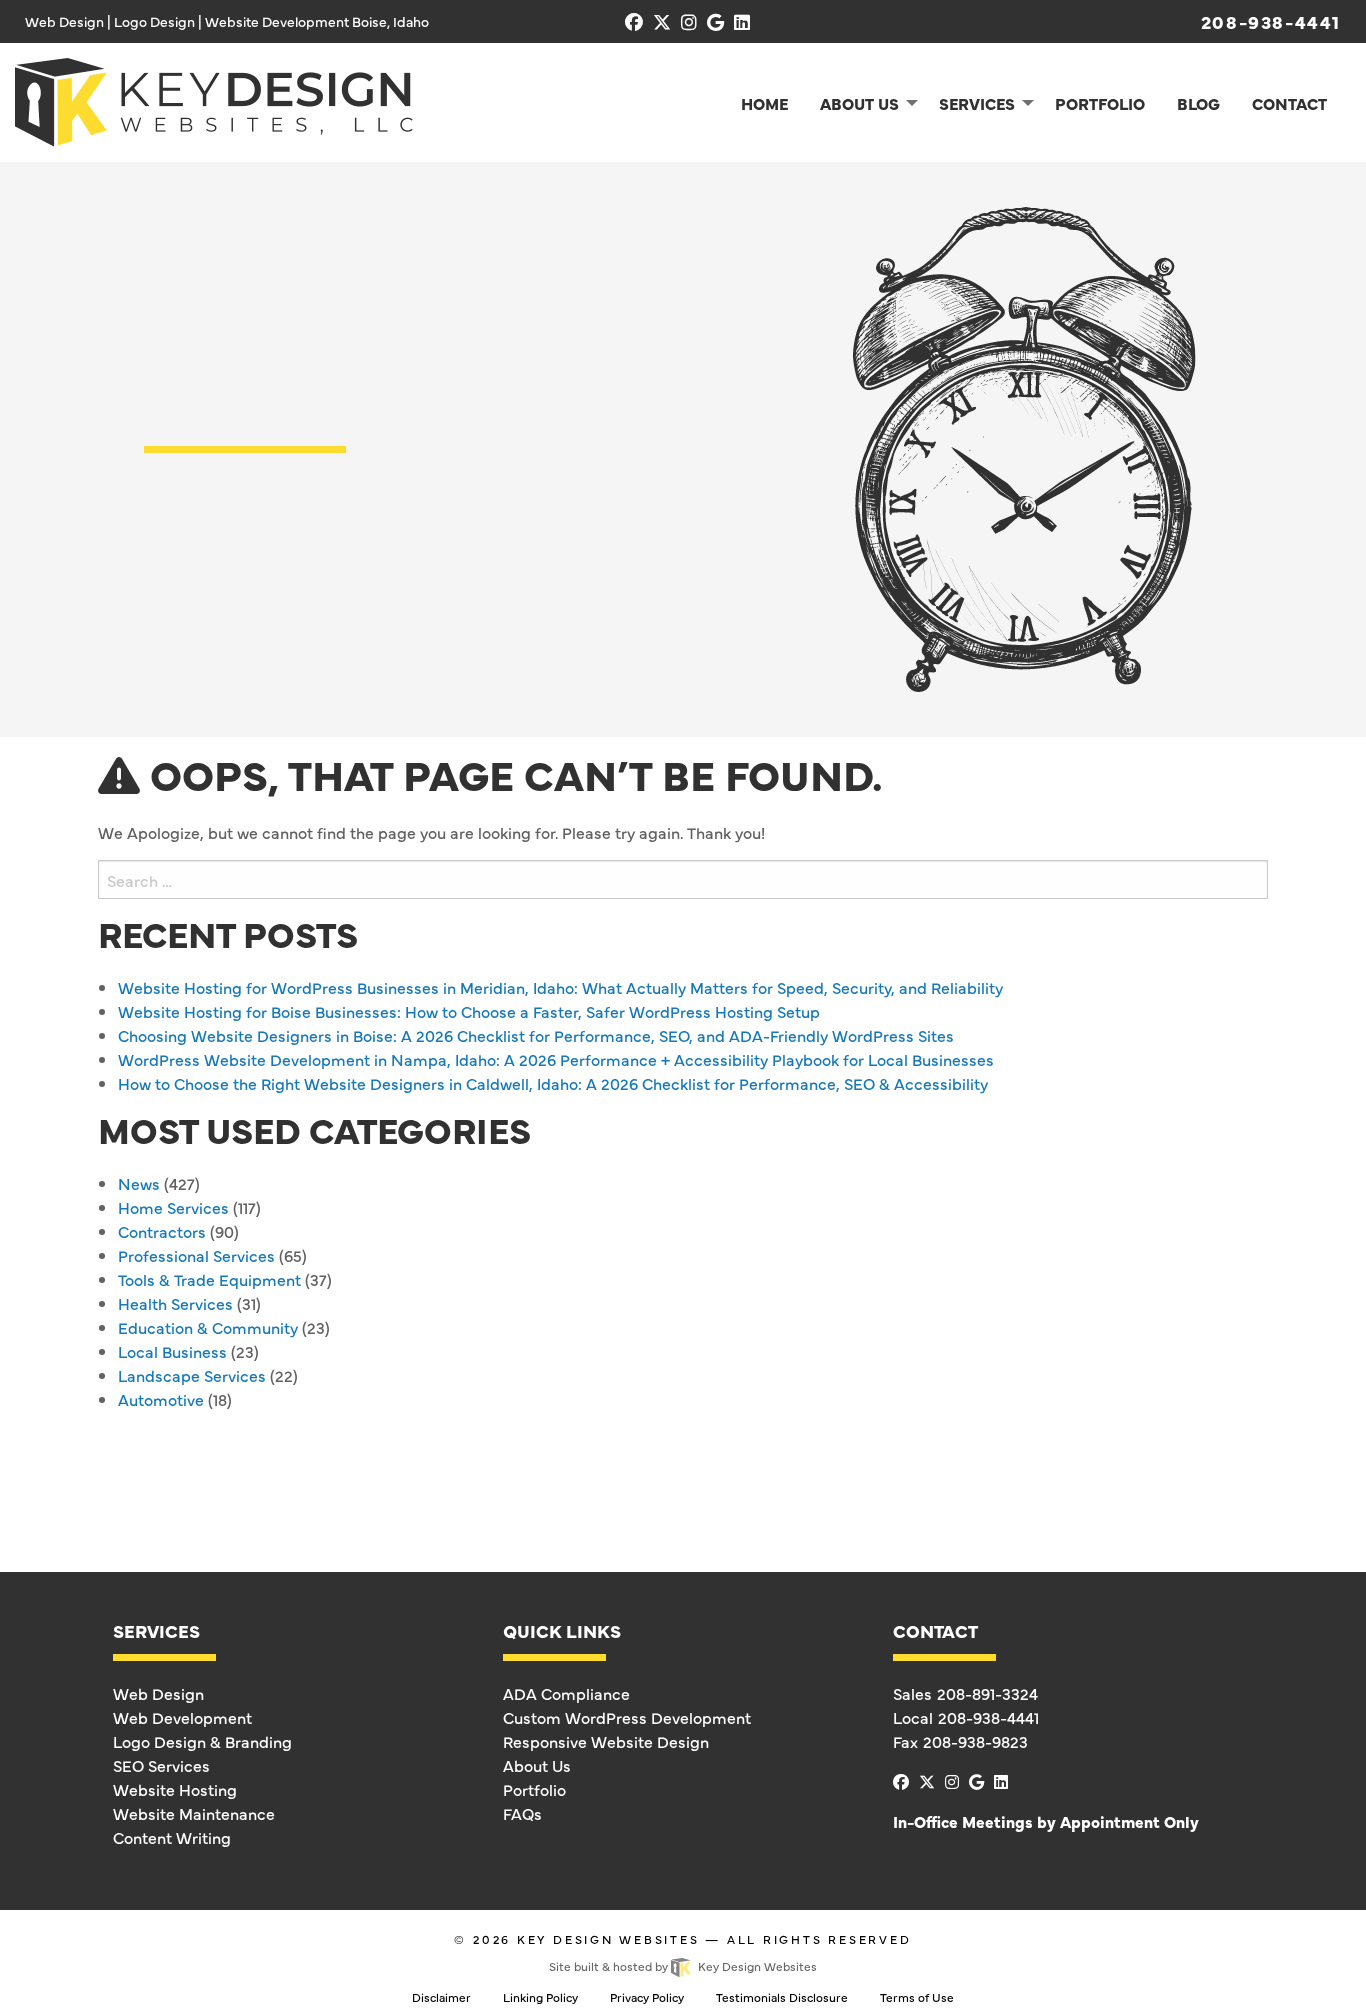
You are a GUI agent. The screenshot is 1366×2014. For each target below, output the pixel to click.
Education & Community (208, 1327)
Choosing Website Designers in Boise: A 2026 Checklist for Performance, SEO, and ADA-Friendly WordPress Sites (536, 1035)
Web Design (158, 1693)
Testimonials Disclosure (782, 1997)
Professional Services (196, 1255)
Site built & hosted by (682, 1966)
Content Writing (172, 1837)
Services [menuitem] (977, 103)
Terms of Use (917, 1997)
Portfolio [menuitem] (1100, 103)
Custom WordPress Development (627, 1717)
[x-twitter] (662, 21)
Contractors (162, 1231)
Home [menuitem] (764, 103)
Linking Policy (540, 1997)
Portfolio (534, 1789)
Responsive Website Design (606, 1741)
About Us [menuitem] (859, 103)
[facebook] (634, 21)
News (139, 1183)
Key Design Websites (608, 1939)
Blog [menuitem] (1198, 103)
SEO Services (161, 1765)
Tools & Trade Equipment (209, 1279)
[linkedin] (742, 21)
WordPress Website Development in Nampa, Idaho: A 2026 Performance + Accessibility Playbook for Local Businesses (556, 1059)
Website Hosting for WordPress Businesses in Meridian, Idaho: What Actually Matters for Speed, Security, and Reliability (560, 987)
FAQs (522, 1813)
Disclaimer (441, 1997)
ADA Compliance (566, 1693)
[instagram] (689, 21)
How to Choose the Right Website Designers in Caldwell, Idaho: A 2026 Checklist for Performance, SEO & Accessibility (553, 1083)
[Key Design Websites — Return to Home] (214, 99)
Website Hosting (175, 1789)
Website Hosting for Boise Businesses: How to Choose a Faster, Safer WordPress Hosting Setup (469, 1011)
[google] (715, 21)
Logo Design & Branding (202, 1741)
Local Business (172, 1351)
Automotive (161, 1399)
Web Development (182, 1717)
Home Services (173, 1207)
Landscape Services (192, 1375)
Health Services (175, 1303)
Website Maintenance (194, 1813)
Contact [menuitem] (1289, 103)
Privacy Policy (647, 1997)
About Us (537, 1765)
